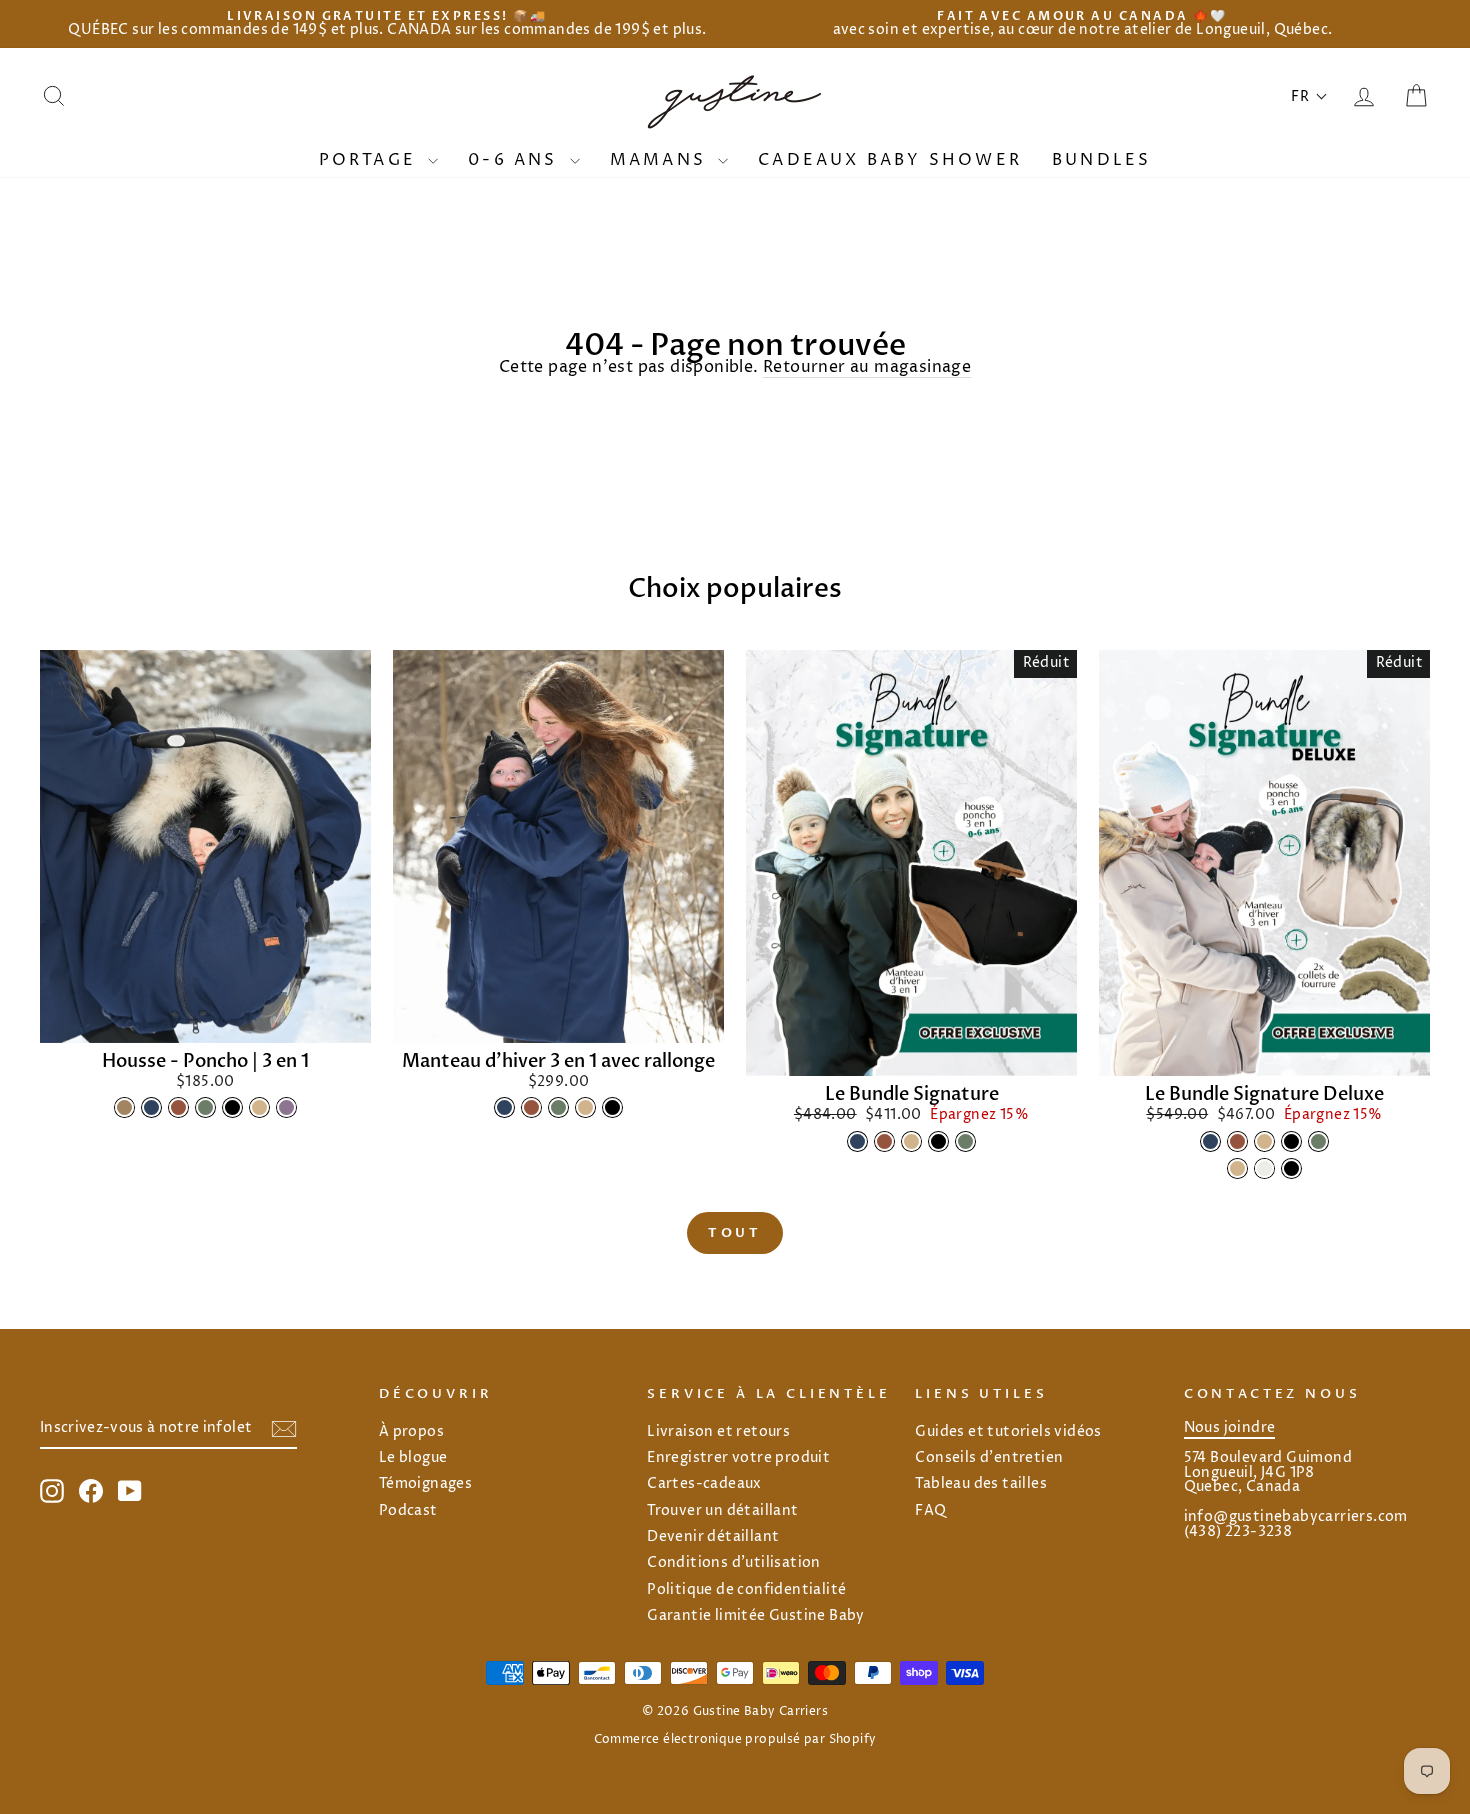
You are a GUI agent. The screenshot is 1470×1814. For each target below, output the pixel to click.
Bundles (1101, 160)
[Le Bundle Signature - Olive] (965, 1141)
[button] (1309, 96)
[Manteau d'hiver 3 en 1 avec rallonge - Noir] (612, 1107)
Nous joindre (1230, 1428)
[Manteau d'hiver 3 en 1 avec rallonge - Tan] (585, 1107)
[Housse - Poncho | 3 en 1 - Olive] (205, 1107)
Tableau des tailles (981, 1484)
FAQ (930, 1511)
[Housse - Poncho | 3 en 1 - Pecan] (178, 1107)
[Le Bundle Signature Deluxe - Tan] (1264, 1141)
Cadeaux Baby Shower (890, 160)
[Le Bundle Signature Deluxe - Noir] (1291, 1141)
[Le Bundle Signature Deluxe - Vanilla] (1264, 1168)
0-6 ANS (516, 160)
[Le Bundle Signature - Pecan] (884, 1141)
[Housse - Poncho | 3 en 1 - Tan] (259, 1107)
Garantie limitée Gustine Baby (756, 1616)
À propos (411, 1432)
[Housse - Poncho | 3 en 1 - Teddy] (124, 1107)
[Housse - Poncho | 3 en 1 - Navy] (151, 1107)
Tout (735, 1233)
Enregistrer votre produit (738, 1458)
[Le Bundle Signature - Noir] (938, 1141)
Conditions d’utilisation (734, 1563)
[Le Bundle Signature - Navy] (857, 1141)
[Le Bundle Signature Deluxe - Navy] (1210, 1141)
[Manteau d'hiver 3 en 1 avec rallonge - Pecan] (531, 1107)
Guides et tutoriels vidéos (1008, 1432)
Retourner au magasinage (867, 368)
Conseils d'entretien (989, 1458)
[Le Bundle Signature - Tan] (911, 1141)
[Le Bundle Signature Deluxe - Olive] (1318, 1141)
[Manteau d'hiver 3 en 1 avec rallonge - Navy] (504, 1107)
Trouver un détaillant (722, 1511)
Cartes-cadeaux (704, 1484)
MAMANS (661, 160)
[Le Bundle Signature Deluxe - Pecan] (1237, 1141)
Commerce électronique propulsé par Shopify (735, 1739)
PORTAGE (371, 160)
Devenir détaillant (713, 1537)
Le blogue (413, 1458)
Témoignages (425, 1484)
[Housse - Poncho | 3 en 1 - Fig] (286, 1107)
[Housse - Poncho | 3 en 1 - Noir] (232, 1107)
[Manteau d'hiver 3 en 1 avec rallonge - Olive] (558, 1107)
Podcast (408, 1511)
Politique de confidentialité (746, 1590)
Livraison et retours (718, 1432)
